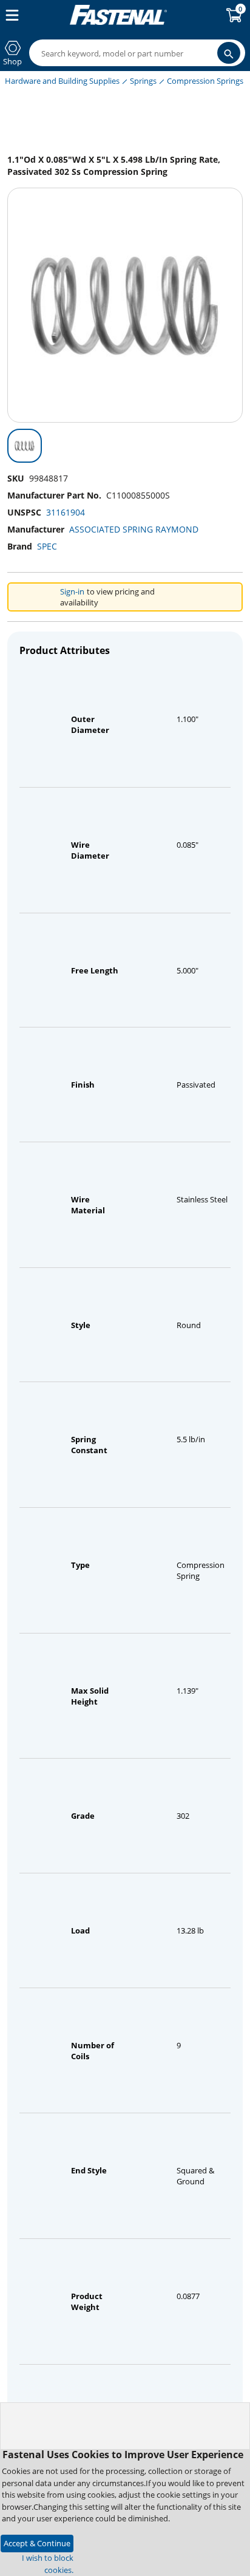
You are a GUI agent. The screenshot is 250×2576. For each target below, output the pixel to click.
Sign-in (72, 591)
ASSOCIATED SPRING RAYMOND (134, 529)
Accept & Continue (37, 2543)
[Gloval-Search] (229, 53)
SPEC (47, 546)
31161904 (66, 512)
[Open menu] (10, 15)
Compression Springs (205, 81)
